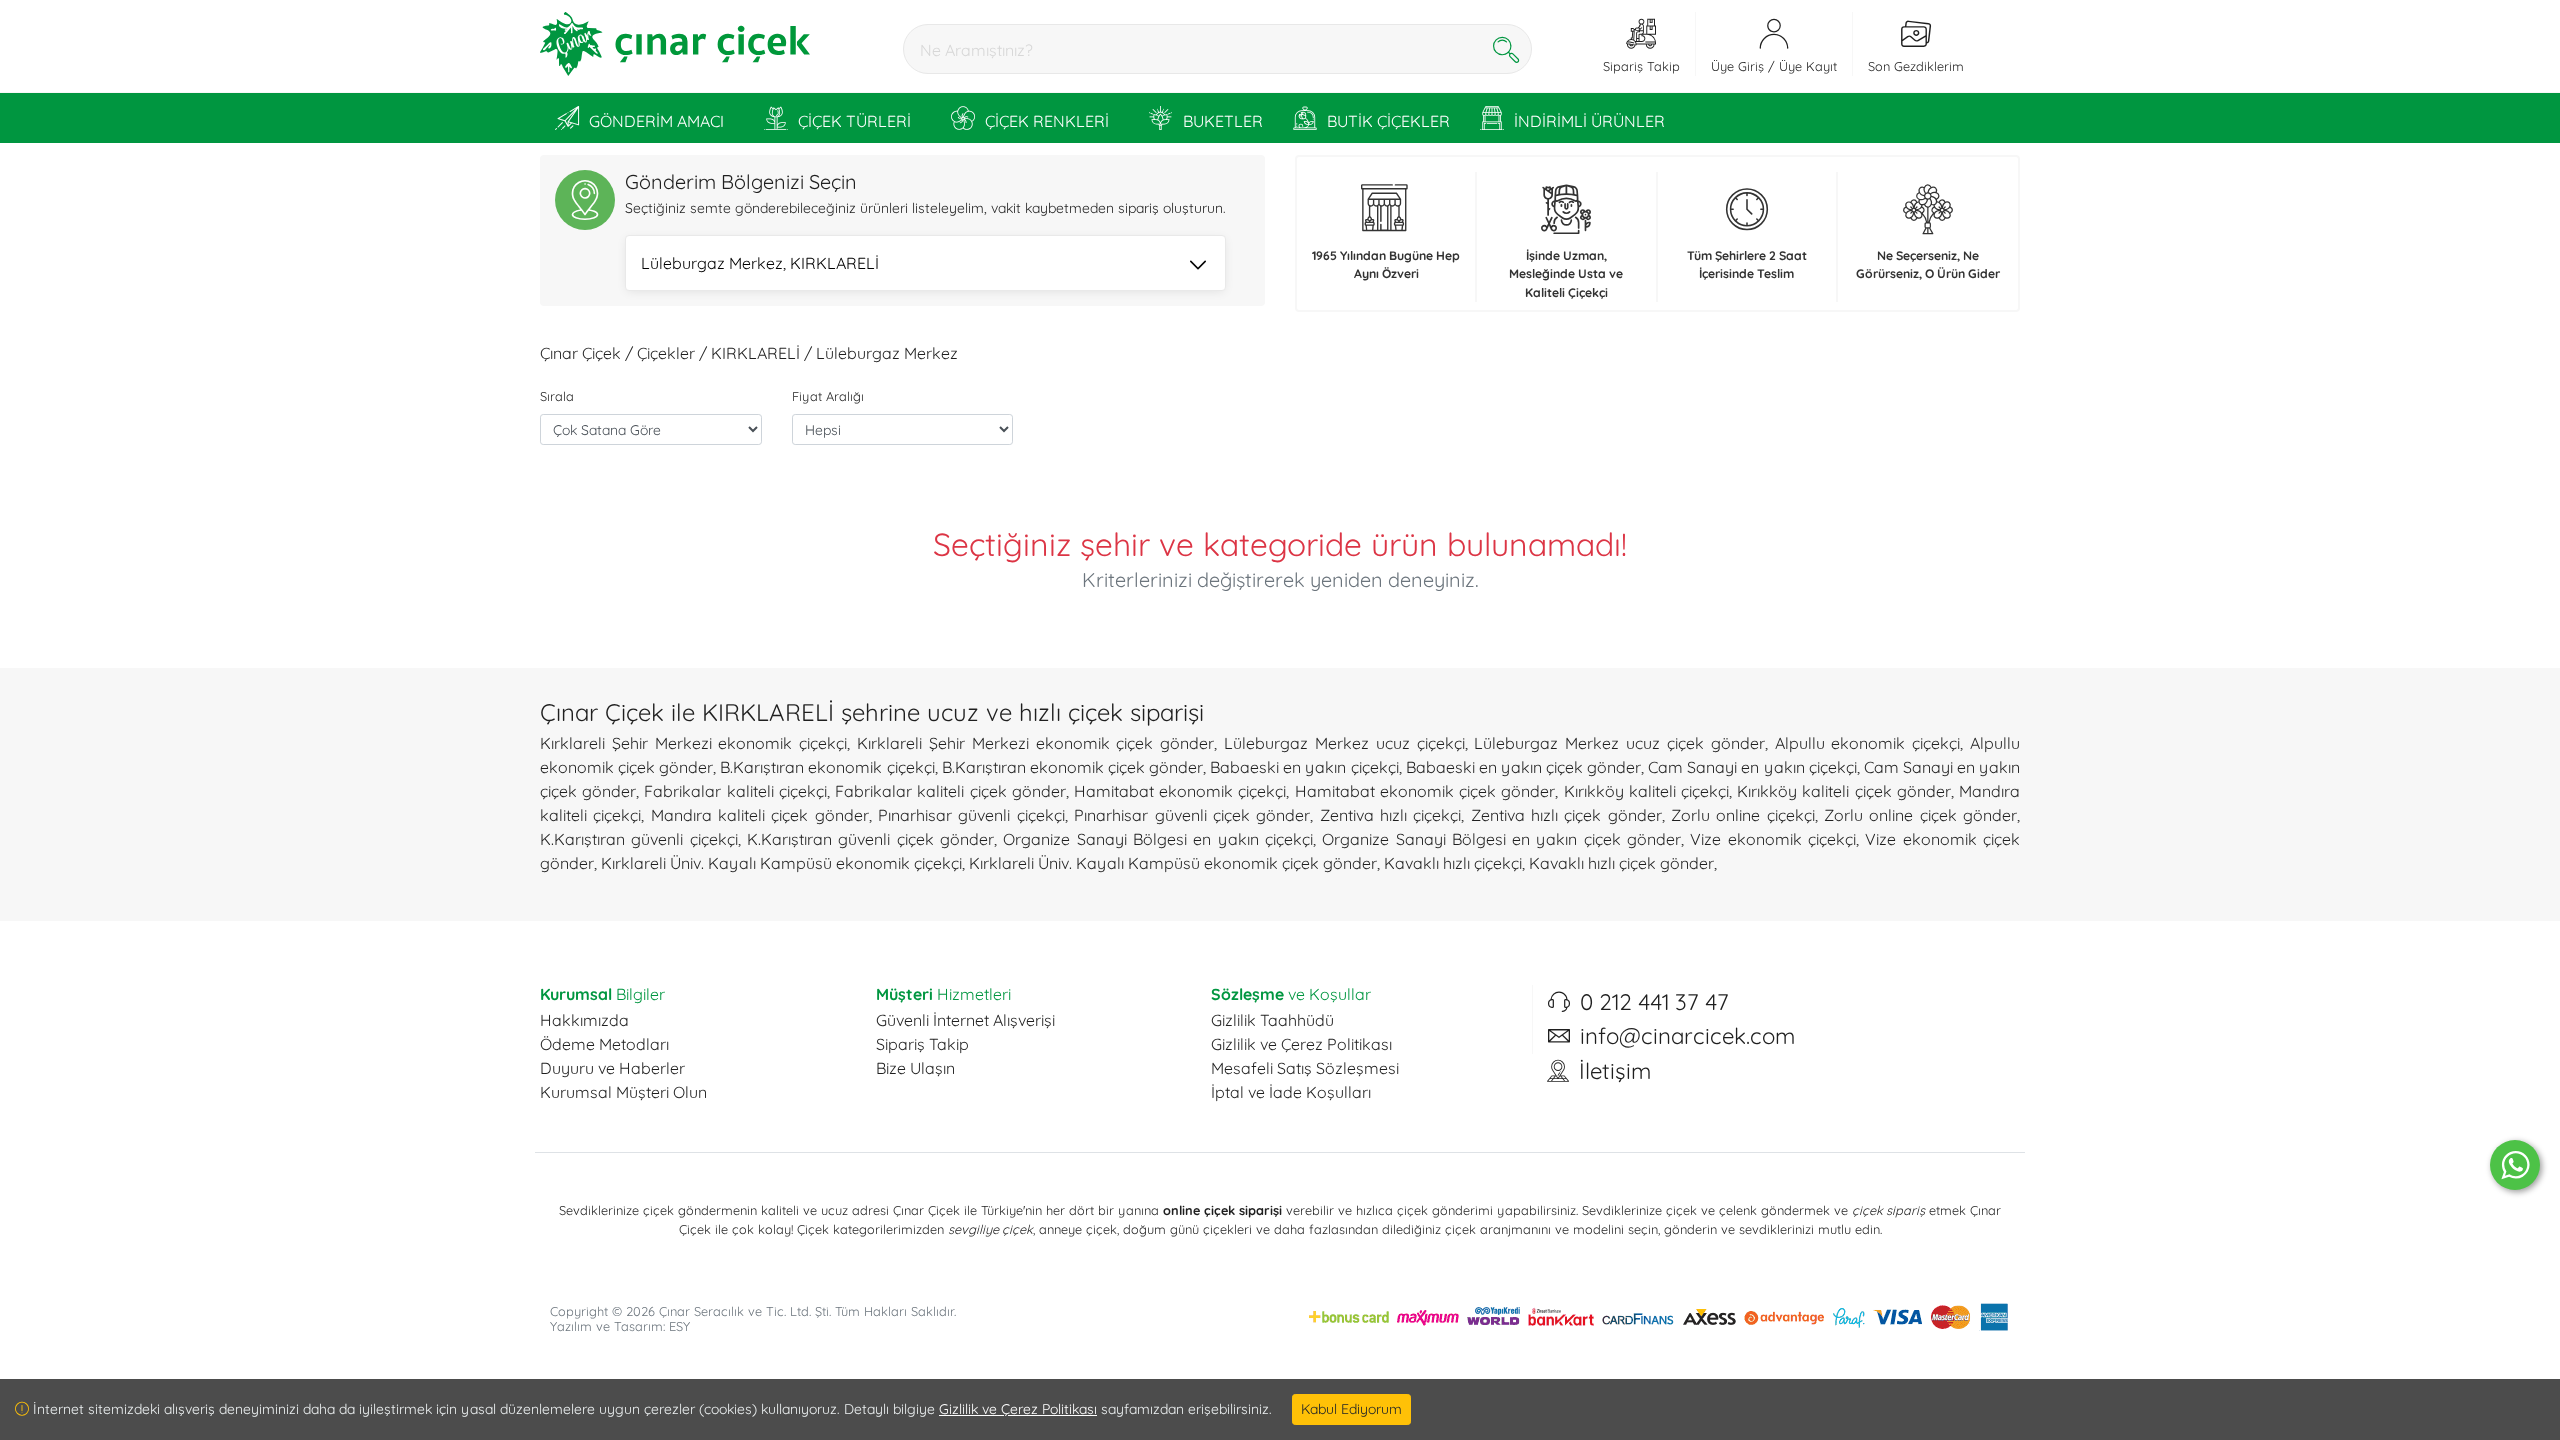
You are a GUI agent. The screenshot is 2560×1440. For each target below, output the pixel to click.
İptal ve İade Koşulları (1291, 1092)
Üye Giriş (1737, 66)
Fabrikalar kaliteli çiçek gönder (950, 791)
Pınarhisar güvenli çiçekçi (971, 815)
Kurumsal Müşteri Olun (623, 1092)
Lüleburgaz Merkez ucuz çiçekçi (1344, 743)
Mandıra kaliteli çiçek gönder (760, 815)
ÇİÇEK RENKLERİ (1047, 121)
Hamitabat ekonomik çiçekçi (1180, 791)
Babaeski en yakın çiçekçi (1304, 767)
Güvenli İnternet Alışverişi (965, 1020)
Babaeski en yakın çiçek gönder (1523, 767)
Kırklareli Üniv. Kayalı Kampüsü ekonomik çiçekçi (781, 863)
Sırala (557, 396)
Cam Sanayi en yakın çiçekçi (1752, 767)
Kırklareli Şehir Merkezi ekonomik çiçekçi (693, 743)
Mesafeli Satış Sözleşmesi (1305, 1068)
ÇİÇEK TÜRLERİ (854, 121)
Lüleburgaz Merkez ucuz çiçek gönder (1619, 743)
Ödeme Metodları (604, 1044)
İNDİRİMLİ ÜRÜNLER (1589, 121)
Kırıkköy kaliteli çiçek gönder (1844, 791)
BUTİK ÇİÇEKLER (1388, 121)
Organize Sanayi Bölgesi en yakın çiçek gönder (1501, 839)
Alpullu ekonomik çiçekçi (1868, 743)
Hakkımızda (584, 1020)
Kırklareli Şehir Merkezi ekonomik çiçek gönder (1035, 743)
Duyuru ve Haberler (612, 1068)
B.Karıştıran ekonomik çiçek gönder (1072, 767)
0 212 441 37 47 (1654, 1002)
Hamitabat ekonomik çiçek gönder (1425, 791)
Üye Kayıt (1808, 66)
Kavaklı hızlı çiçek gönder (1621, 863)
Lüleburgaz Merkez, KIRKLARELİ (760, 263)
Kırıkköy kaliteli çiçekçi (1646, 791)
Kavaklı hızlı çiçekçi (1453, 863)
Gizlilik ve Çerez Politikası (1301, 1044)
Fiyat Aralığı (828, 396)
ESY (679, 1326)
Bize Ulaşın (915, 1068)
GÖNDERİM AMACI (656, 121)
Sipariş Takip (922, 1044)
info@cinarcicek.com (1687, 1036)
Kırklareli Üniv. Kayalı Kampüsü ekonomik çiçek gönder (1173, 863)
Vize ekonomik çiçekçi (1773, 839)
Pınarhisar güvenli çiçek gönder (1192, 815)
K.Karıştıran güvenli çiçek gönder (870, 839)
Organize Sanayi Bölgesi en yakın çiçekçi (1158, 839)
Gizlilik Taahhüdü (1272, 1020)
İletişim (1615, 1071)
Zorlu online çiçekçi (1743, 815)
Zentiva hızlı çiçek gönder (1566, 815)
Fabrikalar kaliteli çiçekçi (735, 791)
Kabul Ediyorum (1351, 1409)
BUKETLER (1223, 121)
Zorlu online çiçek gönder (1920, 815)
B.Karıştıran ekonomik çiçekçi (827, 767)
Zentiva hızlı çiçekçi (1391, 815)
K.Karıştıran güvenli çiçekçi (639, 839)
